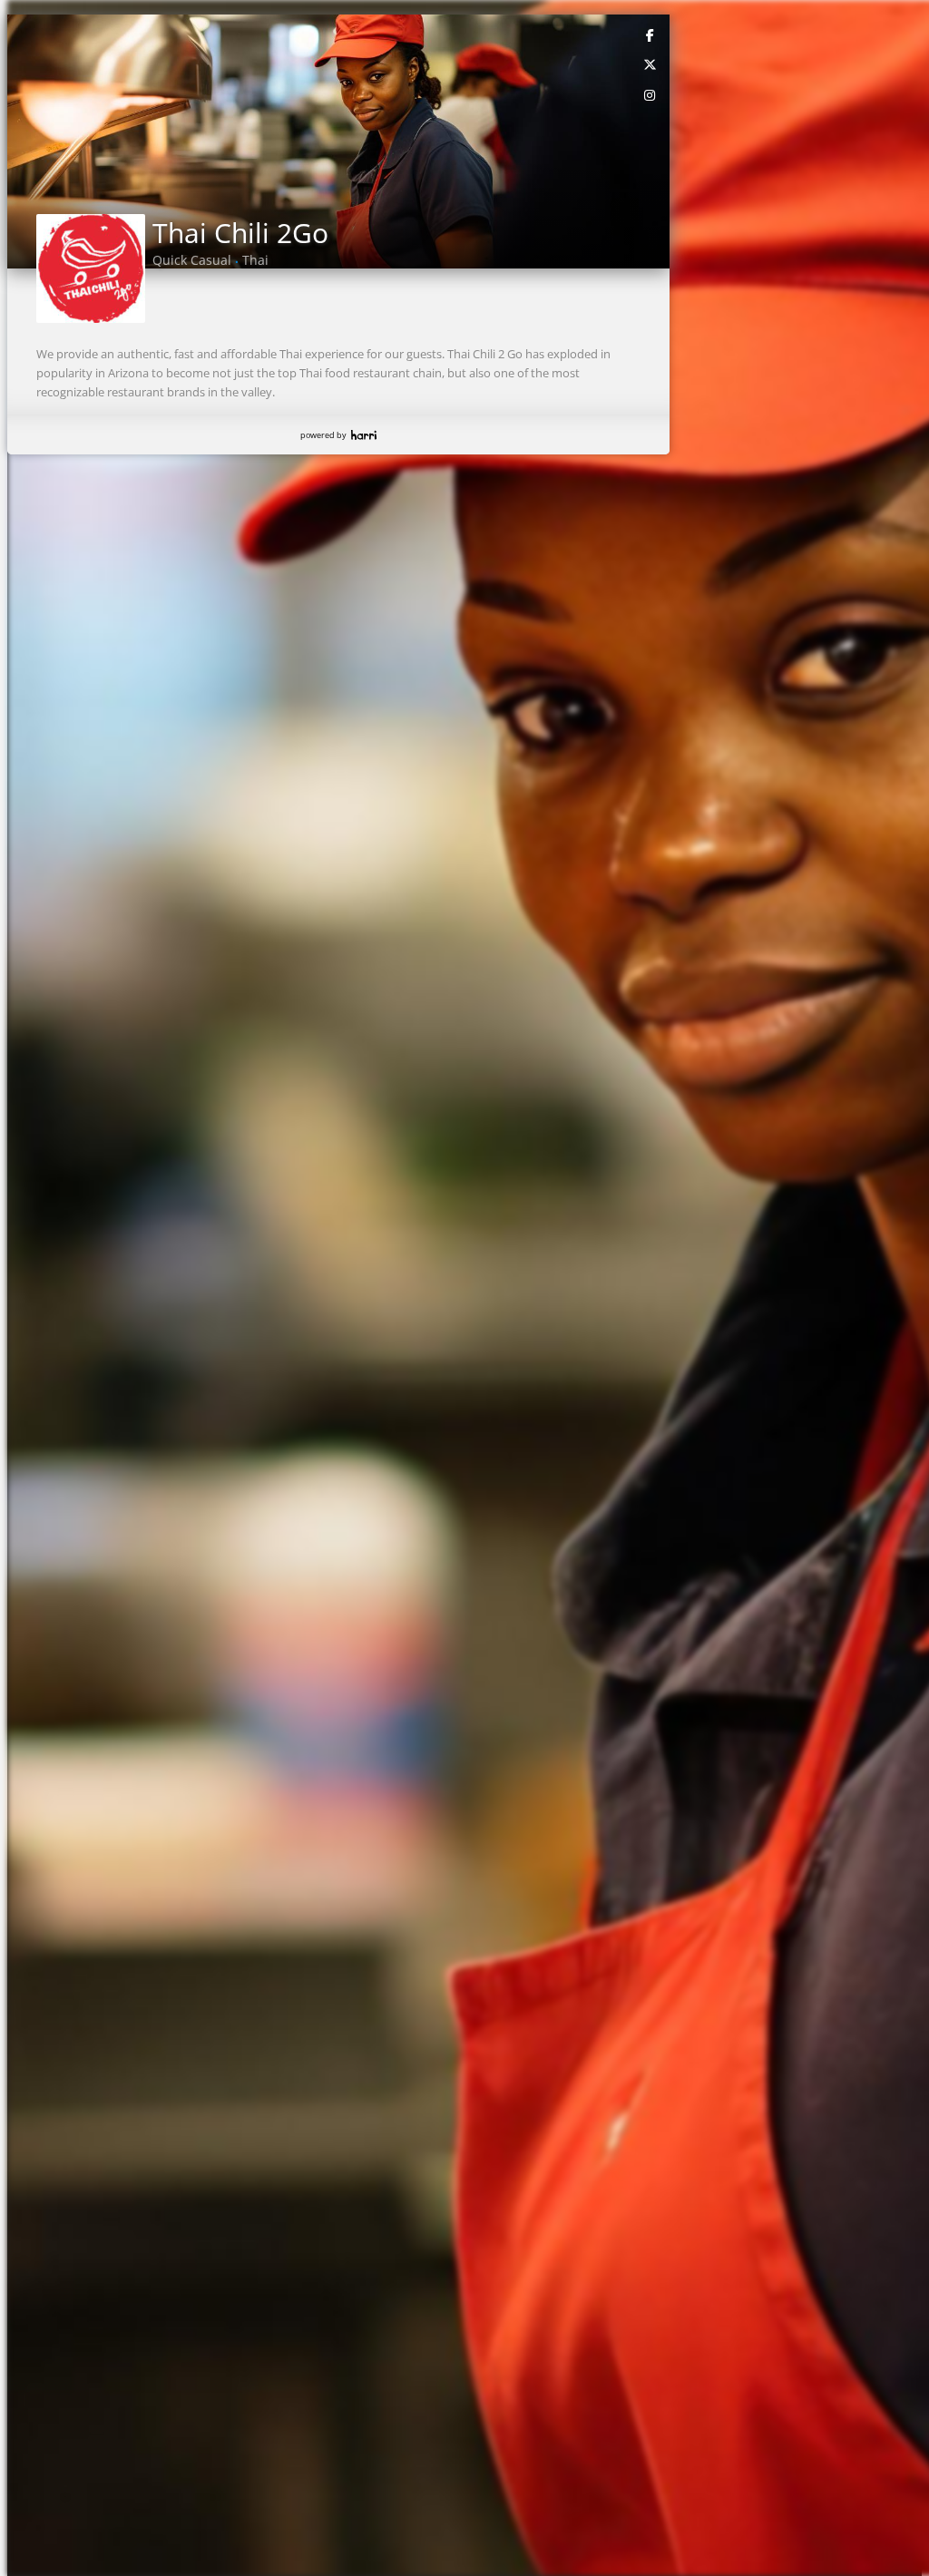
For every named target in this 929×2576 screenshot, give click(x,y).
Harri (364, 435)
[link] (650, 34)
